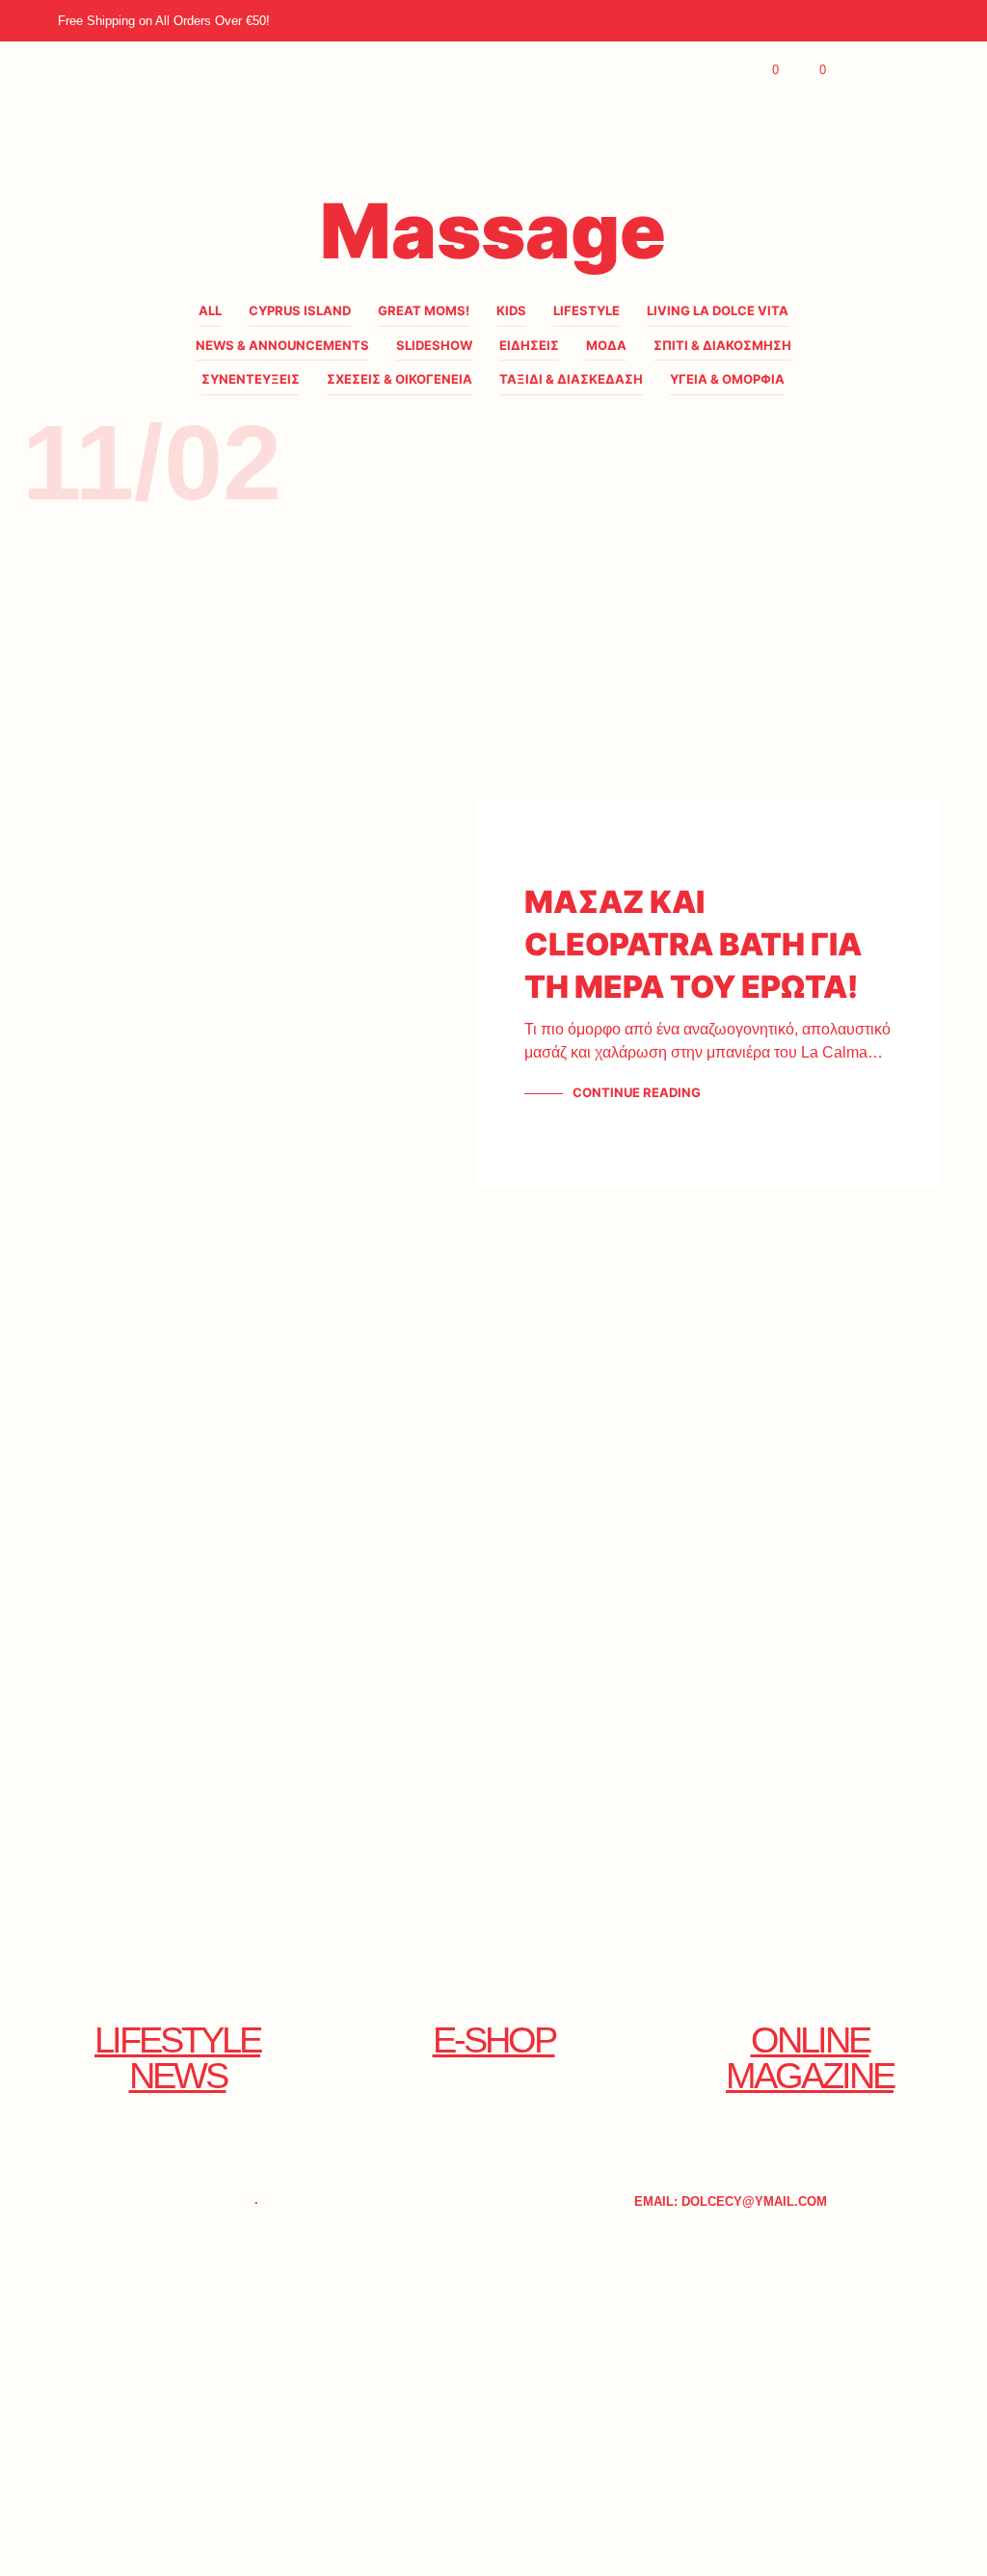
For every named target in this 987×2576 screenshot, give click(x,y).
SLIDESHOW (434, 345)
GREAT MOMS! (424, 310)
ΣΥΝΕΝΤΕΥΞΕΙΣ (251, 379)
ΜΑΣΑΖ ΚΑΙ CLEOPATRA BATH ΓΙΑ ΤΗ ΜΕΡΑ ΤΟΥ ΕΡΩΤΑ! (693, 944)
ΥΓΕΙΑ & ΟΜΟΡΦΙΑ (727, 379)
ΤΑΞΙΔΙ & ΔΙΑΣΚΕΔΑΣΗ (571, 379)
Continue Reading (637, 1092)
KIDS (511, 310)
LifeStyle (587, 310)
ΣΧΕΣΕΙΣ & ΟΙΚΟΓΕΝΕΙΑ (400, 379)
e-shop (494, 2039)
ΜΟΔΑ (606, 345)
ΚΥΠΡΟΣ (92, 506)
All (210, 310)
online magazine (810, 2057)
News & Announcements (282, 345)
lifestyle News (177, 2057)
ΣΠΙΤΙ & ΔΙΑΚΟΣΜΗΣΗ (722, 345)
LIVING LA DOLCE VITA (718, 310)
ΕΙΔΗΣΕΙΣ (529, 345)
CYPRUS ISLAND (300, 310)
